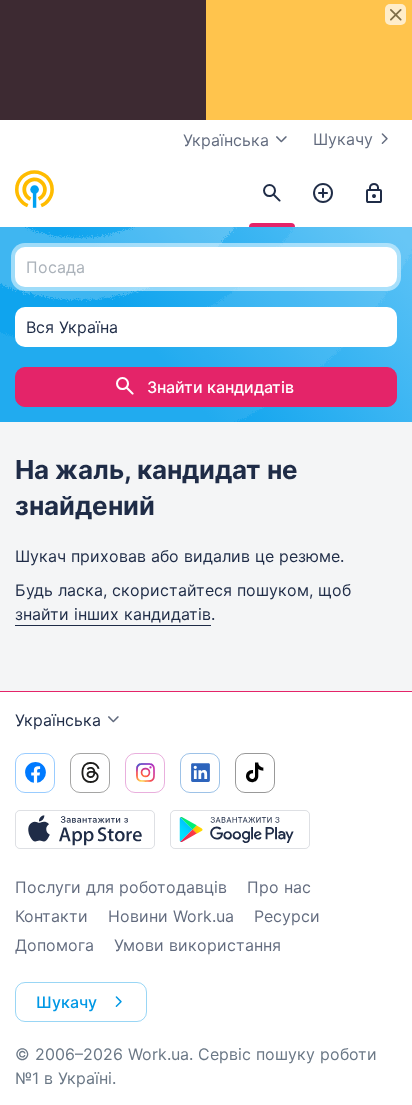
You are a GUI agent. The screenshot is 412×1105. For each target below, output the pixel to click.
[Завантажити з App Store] (85, 829)
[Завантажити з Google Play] (240, 829)
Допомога (54, 945)
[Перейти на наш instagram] (145, 773)
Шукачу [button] (66, 1002)
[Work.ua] (35, 190)
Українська (58, 720)
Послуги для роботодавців (121, 887)
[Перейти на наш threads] (90, 773)
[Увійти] (374, 194)
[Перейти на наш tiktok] (255, 773)
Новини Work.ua (171, 916)
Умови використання (197, 945)
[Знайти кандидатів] (272, 194)
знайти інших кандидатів (113, 614)
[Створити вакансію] (323, 194)
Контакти (51, 916)
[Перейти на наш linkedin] (200, 773)
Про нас (279, 887)
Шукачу (343, 139)
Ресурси (287, 916)
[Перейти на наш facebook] (35, 773)
